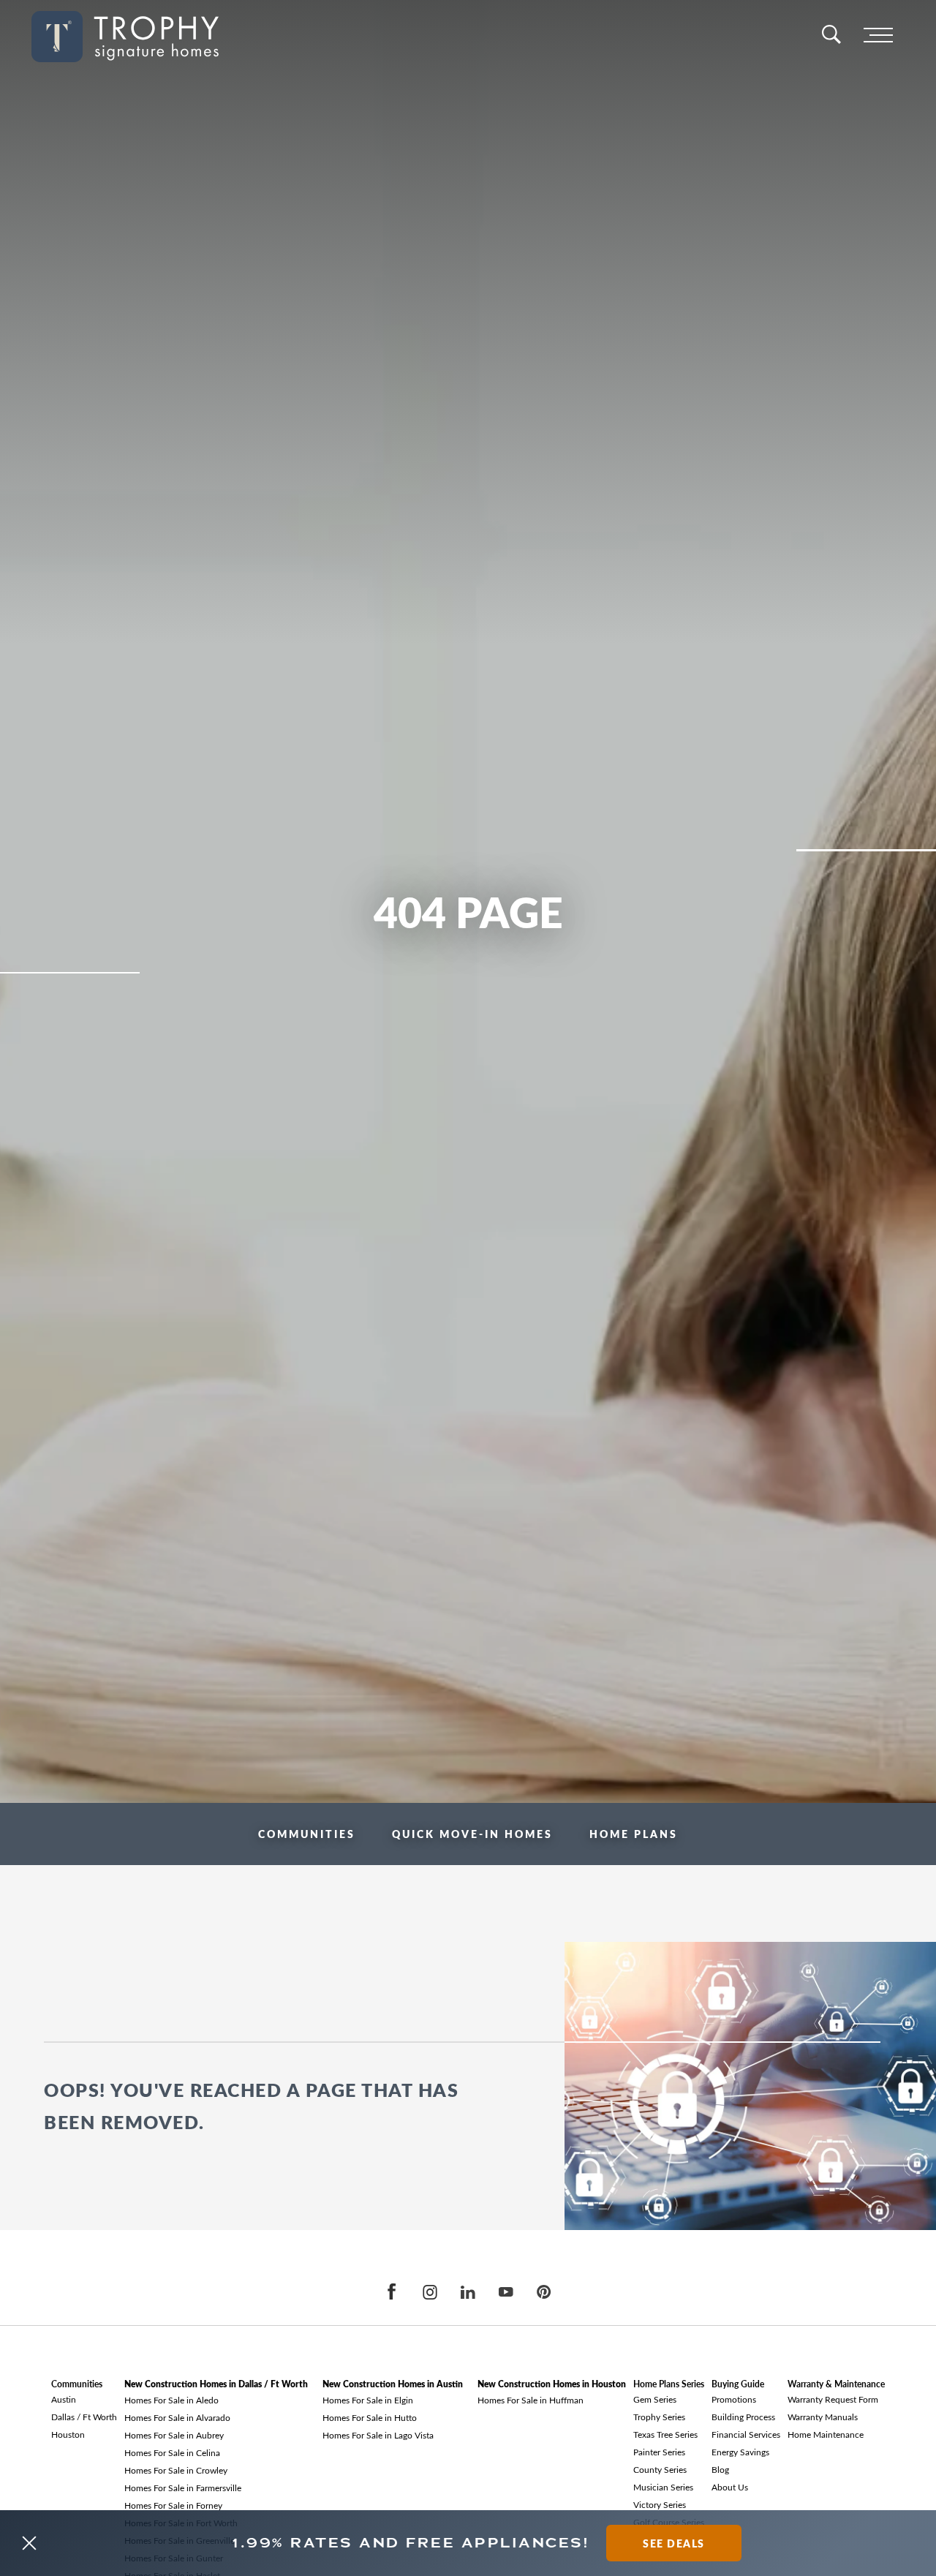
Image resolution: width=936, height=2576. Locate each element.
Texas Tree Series (665, 2434)
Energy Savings (740, 2452)
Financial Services (746, 2434)
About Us (730, 2487)
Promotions (734, 2399)
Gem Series (655, 2399)
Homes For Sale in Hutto (370, 2417)
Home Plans (634, 1834)
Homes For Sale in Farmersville (183, 2488)
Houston (68, 2434)
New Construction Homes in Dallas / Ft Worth (216, 2384)
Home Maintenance (826, 2434)
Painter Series (659, 2452)
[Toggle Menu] (878, 36)
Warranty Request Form (833, 2399)
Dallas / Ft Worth (84, 2417)
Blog (720, 2469)
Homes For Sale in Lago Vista (378, 2435)
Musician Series (663, 2487)
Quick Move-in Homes (472, 1834)
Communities (307, 1834)
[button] (29, 2543)
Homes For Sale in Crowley (176, 2470)
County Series (660, 2469)
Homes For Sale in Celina (172, 2452)
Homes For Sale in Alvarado (177, 2417)
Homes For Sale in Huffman (531, 2400)
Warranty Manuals (823, 2417)
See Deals (674, 2543)
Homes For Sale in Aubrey (174, 2435)
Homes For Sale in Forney (173, 2505)
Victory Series (660, 2504)
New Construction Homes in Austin (393, 2384)
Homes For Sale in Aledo (171, 2400)
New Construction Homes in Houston (552, 2384)
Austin (64, 2399)
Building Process (743, 2417)
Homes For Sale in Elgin (368, 2400)
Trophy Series (659, 2417)
